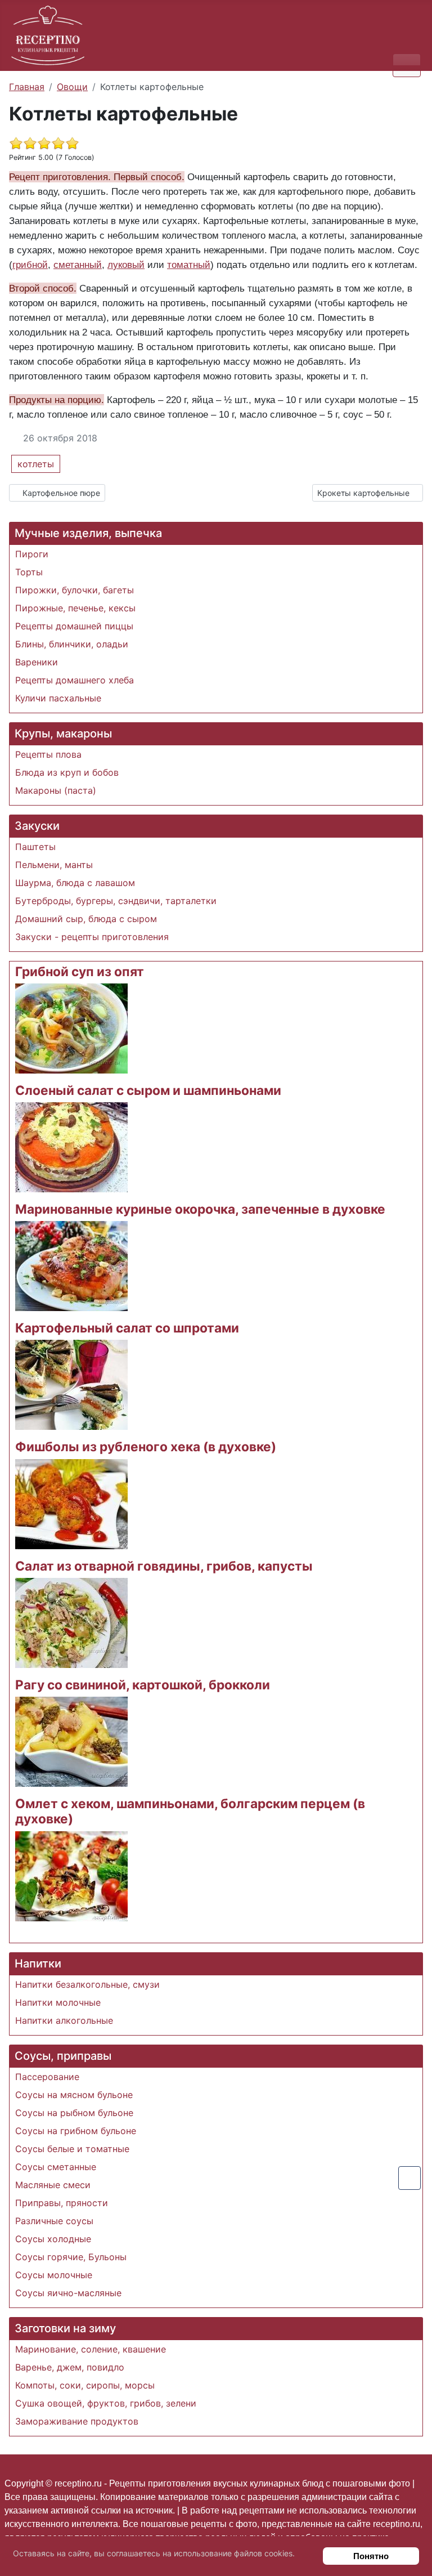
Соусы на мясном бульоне (74, 2095)
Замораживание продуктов (77, 2421)
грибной (30, 265)
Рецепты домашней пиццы (74, 626)
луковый (126, 265)
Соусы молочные (54, 2275)
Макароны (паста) (56, 790)
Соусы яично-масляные (68, 2293)
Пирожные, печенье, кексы (75, 608)
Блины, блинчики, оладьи (72, 644)
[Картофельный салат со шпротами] (71, 1384)
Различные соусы (54, 2221)
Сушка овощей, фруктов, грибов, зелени (106, 2403)
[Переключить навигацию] (407, 65)
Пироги (32, 554)
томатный (189, 265)
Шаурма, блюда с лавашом (75, 883)
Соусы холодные (53, 2239)
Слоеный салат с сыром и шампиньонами (148, 1090)
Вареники (37, 662)
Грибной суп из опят (80, 971)
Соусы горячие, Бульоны (71, 2257)
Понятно (371, 2556)
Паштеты (35, 847)
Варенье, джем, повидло (70, 2367)
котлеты (36, 464)
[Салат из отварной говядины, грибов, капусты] (71, 1622)
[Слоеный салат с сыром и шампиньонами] (71, 1146)
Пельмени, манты (54, 865)
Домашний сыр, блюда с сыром (86, 919)
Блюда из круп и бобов (67, 772)
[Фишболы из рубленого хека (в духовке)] (71, 1503)
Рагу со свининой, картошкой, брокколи (143, 1685)
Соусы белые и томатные (72, 2149)
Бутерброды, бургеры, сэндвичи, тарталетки (116, 901)
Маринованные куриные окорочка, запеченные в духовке (200, 1209)
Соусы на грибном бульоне (76, 2131)
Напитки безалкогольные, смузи (87, 1984)
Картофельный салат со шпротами (127, 1328)
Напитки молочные (58, 2002)
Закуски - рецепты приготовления (92, 937)
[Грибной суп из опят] (71, 1027)
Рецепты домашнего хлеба (75, 680)
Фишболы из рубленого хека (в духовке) (146, 1446)
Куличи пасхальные (58, 698)
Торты (29, 572)
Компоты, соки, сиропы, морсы (85, 2385)
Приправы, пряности (62, 2203)
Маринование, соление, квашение (91, 2349)
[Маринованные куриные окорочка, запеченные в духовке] (71, 1265)
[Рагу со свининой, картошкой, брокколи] (71, 1741)
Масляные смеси (53, 2185)
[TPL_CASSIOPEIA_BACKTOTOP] (409, 2178)
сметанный (78, 265)
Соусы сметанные (56, 2167)
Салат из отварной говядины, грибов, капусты (164, 1566)
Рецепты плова (48, 754)
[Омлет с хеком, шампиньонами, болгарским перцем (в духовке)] (71, 1875)
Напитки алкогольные (64, 2020)
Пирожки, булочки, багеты (75, 590)
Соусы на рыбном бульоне (74, 2113)
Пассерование (47, 2077)
